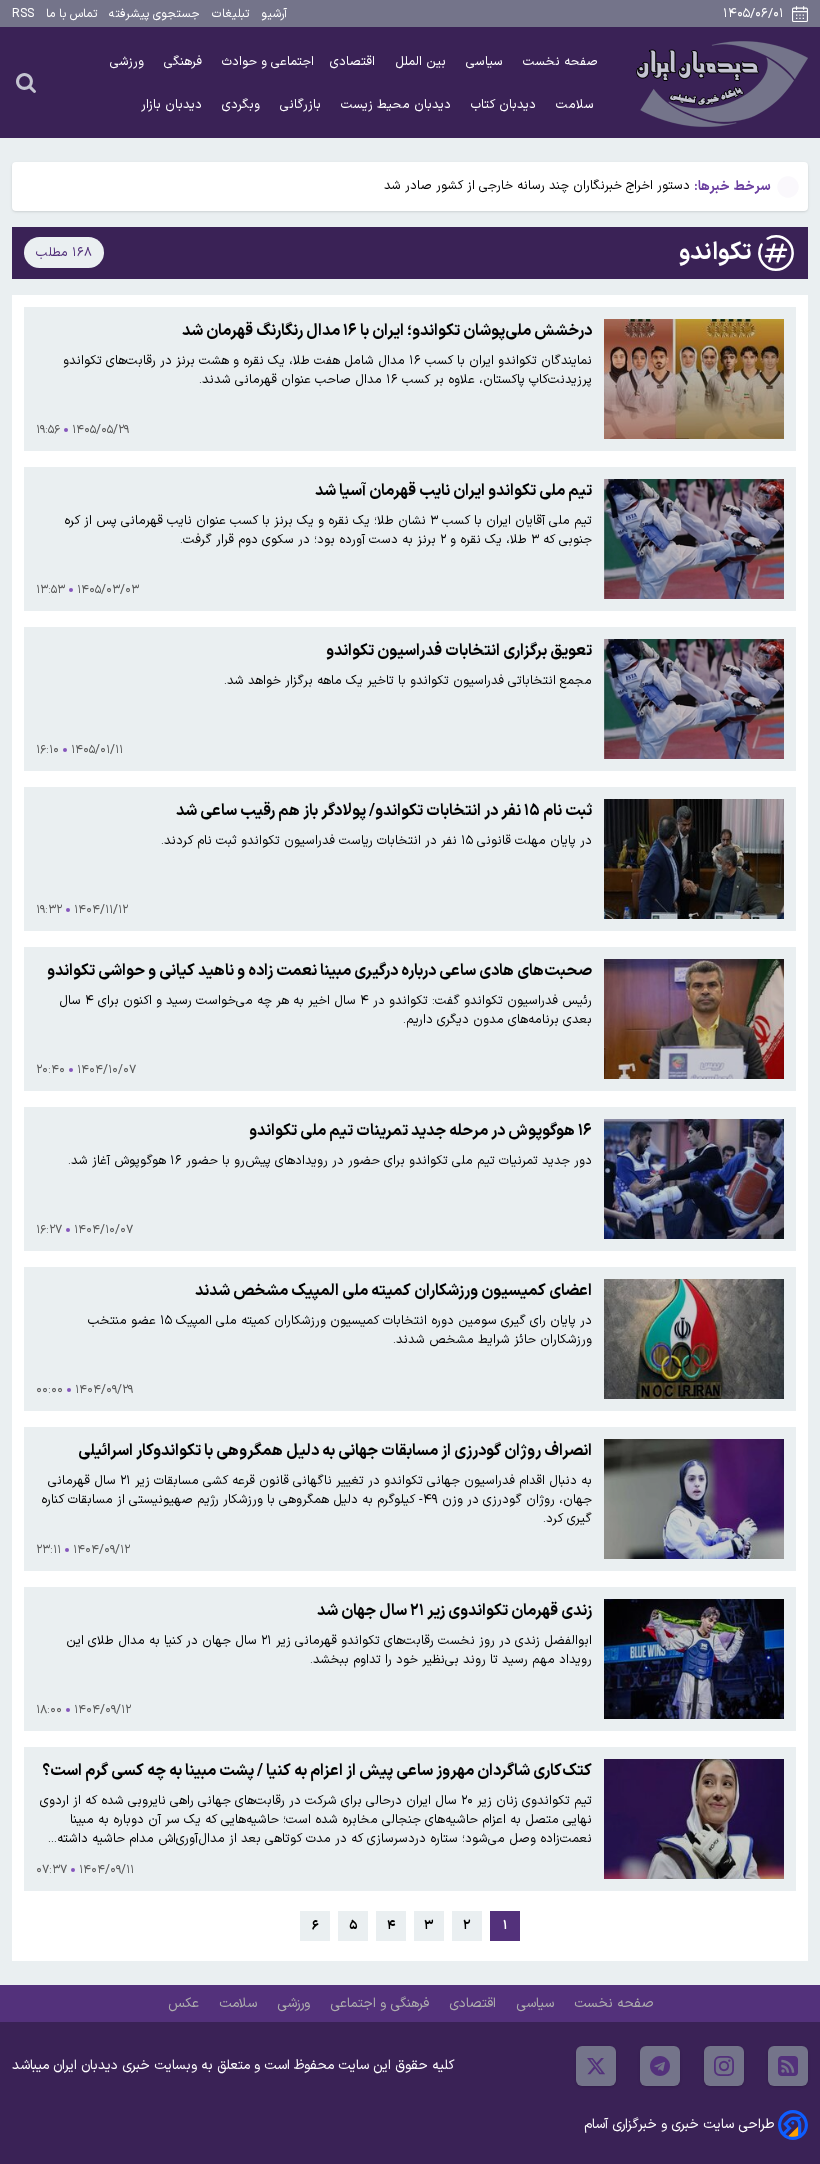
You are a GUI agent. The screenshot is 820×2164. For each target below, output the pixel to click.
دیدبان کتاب (505, 104)
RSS (23, 14)
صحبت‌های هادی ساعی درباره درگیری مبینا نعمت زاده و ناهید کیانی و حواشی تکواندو (319, 971)
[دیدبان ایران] (719, 82)
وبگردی (243, 104)
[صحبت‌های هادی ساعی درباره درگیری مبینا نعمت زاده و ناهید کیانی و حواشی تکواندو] (694, 1019)
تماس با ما (71, 14)
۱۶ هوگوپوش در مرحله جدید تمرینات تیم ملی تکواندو (420, 1131)
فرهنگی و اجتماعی (381, 2003)
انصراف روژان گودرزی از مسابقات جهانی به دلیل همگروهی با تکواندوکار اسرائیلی (335, 1451)
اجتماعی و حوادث (268, 61)
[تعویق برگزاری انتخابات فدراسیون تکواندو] (694, 699)
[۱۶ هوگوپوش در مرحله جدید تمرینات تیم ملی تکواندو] (694, 1179)
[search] (26, 82)
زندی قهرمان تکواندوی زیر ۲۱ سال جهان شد (454, 1611)
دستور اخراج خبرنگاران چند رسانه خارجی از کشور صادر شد (537, 185)
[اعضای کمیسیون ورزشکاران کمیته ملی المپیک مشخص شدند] (694, 1339)
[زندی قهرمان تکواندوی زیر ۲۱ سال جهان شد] (694, 1659)
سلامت (577, 104)
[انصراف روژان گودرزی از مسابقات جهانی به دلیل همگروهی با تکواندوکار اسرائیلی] (694, 1499)
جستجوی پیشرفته (154, 14)
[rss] (788, 2066)
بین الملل (422, 61)
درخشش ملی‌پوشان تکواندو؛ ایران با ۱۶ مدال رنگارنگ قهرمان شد (387, 331)
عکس (185, 2003)
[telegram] (660, 2066)
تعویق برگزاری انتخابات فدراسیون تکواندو (459, 651)
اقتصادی (354, 61)
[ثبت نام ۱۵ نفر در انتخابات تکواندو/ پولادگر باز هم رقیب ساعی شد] (694, 859)
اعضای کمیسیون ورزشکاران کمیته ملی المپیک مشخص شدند (393, 1291)
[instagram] (724, 2066)
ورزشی (129, 61)
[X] (596, 2066)
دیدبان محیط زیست (398, 104)
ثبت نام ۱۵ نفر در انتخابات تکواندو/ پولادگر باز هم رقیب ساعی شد (384, 811)
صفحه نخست (560, 61)
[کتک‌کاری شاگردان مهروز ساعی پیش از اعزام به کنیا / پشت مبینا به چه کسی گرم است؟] (694, 1819)
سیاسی (486, 61)
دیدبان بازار (173, 104)
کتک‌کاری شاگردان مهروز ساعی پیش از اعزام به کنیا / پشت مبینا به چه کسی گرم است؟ (317, 1771)
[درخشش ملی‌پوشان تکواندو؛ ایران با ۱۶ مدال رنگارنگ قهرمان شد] (694, 379)
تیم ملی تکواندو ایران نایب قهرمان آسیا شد (453, 491)
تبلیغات (230, 14)
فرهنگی (185, 61)
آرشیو (274, 14)
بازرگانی (302, 104)
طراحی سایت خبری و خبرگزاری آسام (679, 2124)
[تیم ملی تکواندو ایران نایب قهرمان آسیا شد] (694, 539)
